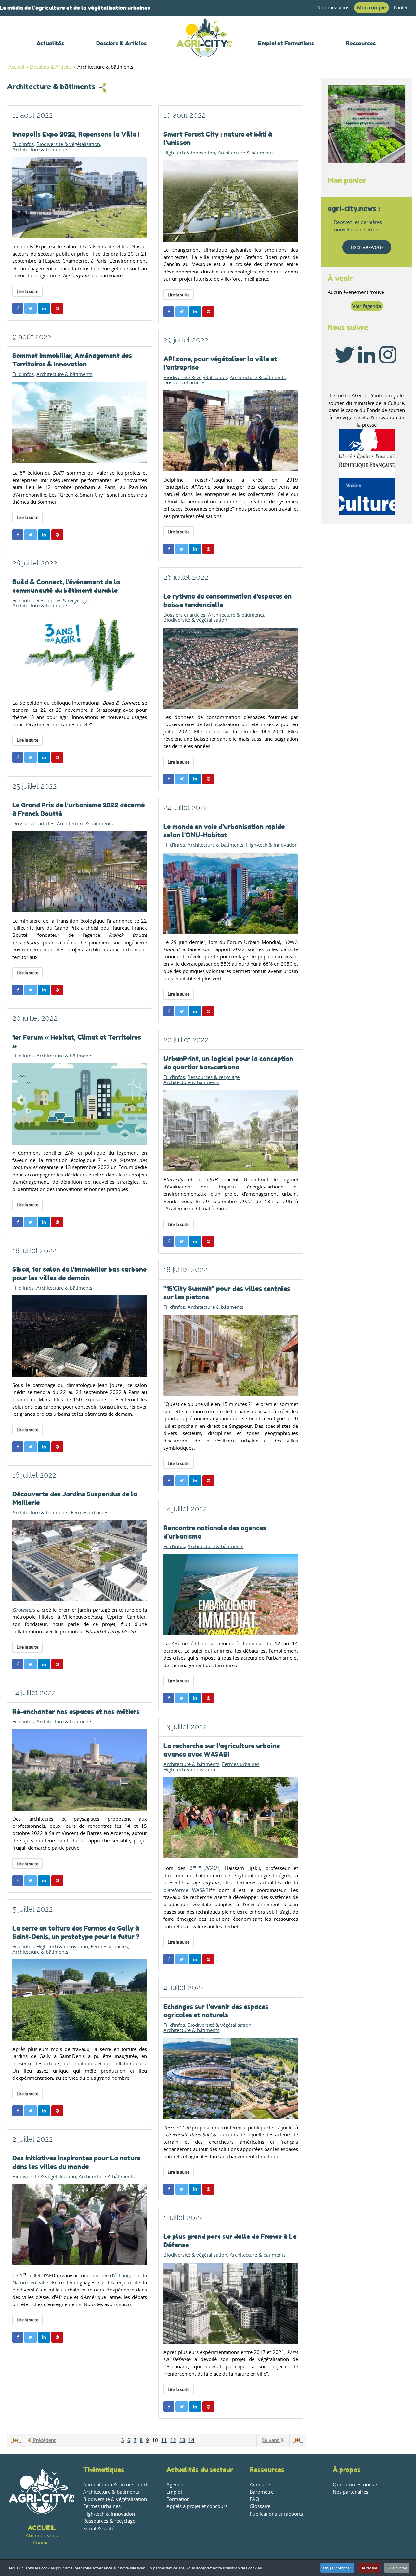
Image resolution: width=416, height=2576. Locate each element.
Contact (42, 2543)
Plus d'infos (397, 2568)
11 (164, 2440)
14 (191, 2440)
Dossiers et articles (184, 383)
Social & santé (99, 2528)
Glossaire (260, 2506)
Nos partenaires (351, 2492)
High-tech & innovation (189, 153)
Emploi (174, 2492)
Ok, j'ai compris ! (337, 2568)
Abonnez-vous (333, 8)
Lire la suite (27, 291)
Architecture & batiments (111, 2492)
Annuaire (260, 2484)
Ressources (267, 2470)
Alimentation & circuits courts (116, 2484)
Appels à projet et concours (197, 2506)
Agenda (175, 2484)
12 (173, 2440)
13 (182, 2440)
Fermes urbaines (90, 1513)
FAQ (254, 2499)
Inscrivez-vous (367, 247)
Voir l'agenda (367, 306)
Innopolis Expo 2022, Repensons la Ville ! (76, 134)
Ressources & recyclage (62, 601)
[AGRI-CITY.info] (204, 49)
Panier (401, 8)
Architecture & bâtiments (51, 86)
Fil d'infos (23, 144)
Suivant (271, 2440)
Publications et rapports (276, 2514)
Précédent (44, 2440)
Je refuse (369, 2568)
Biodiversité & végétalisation (68, 144)
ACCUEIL (42, 2528)
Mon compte (371, 8)
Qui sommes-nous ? (355, 2484)
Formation (178, 2499)
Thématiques (104, 2470)
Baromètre (262, 2492)
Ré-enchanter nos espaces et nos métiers (76, 1712)
